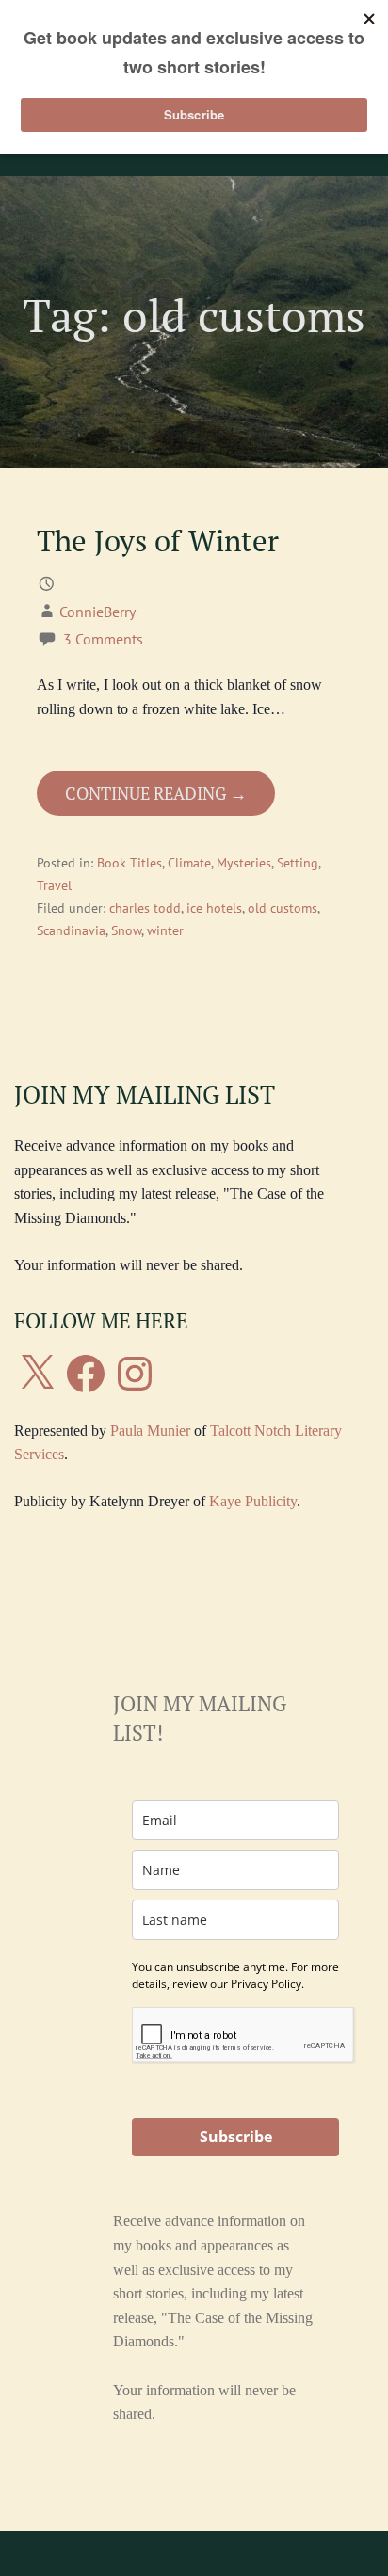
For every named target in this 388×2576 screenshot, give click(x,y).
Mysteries (244, 863)
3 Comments (103, 639)
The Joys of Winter (158, 541)
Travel (54, 885)
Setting (298, 863)
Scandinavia (71, 930)
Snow (126, 930)
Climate (189, 863)
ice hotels (214, 908)
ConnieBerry (97, 612)
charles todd (145, 908)
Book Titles (129, 863)
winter (165, 930)
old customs (283, 908)
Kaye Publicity (253, 1501)
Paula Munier (150, 1431)
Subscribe (236, 2137)
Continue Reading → (156, 793)
